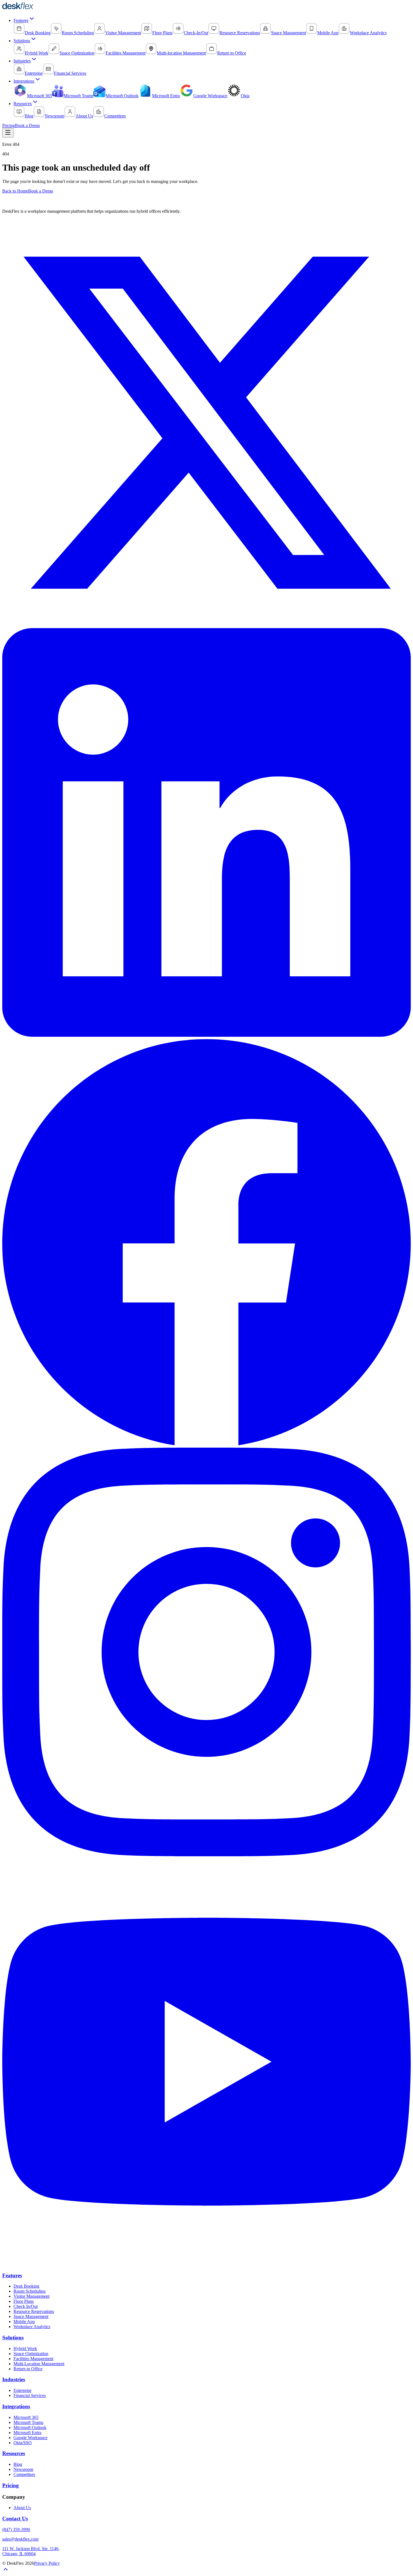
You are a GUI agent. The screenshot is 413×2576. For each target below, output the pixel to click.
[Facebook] (206, 1445)
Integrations (24, 81)
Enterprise (22, 2390)
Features (21, 20)
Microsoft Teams (28, 2422)
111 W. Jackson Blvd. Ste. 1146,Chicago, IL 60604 (31, 2551)
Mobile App (24, 2322)
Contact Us (15, 2519)
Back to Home (15, 191)
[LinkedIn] (206, 1035)
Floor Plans (24, 2301)
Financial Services (30, 2395)
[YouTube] (206, 2264)
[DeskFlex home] (19, 8)
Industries (22, 61)
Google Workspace (30, 2438)
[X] (206, 625)
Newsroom (23, 2469)
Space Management (31, 2316)
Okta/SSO (23, 2443)
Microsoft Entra (27, 2433)
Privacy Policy (47, 2563)
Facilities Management (33, 2359)
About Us (22, 2508)
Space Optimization (31, 2354)
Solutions (22, 41)
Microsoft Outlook (30, 2427)
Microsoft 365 (26, 2417)
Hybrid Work (25, 2348)
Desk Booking (26, 2286)
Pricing (9, 125)
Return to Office (28, 2369)
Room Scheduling (29, 2291)
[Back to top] (6, 2571)
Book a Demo (27, 125)
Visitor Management (31, 2296)
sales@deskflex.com (20, 2539)
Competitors (24, 2474)
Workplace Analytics (32, 2327)
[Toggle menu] (8, 133)
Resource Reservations (34, 2311)
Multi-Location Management (39, 2364)
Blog (18, 2464)
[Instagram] (206, 1855)
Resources (23, 104)
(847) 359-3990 (16, 2529)
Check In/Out (26, 2306)
